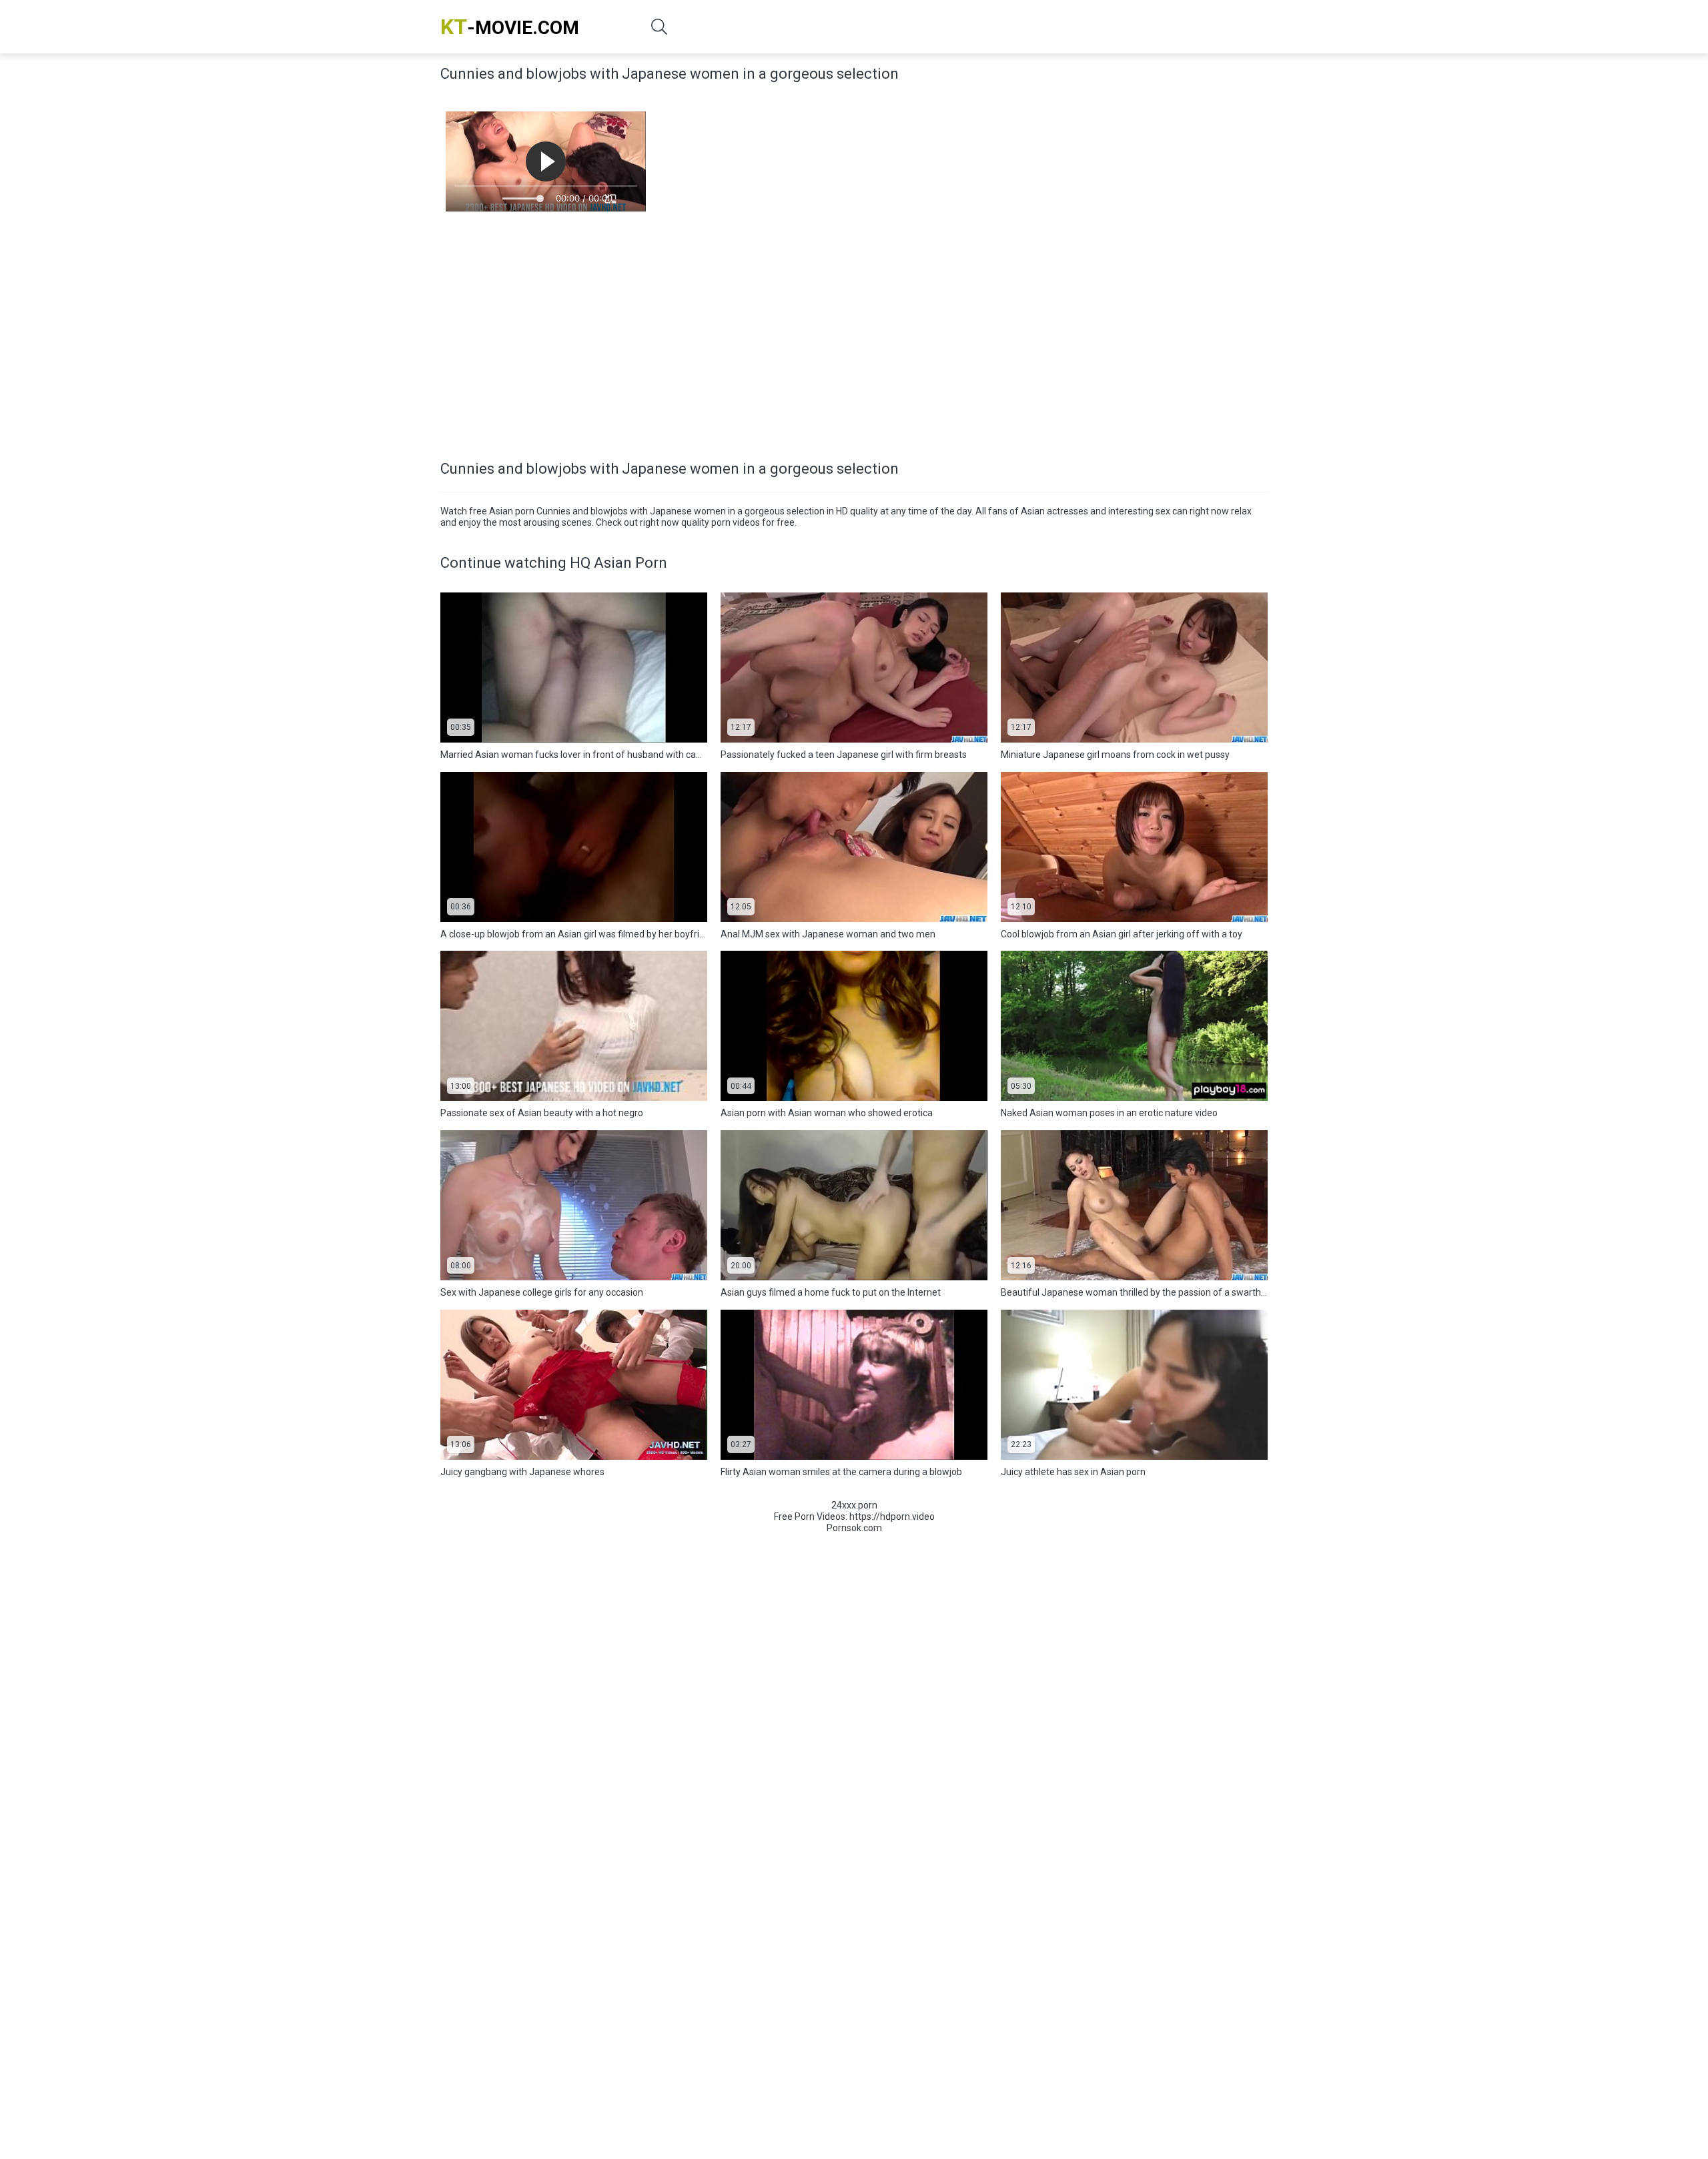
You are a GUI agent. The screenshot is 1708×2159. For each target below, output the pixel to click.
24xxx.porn (854, 1505)
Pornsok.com (854, 1528)
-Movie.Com (510, 27)
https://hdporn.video (892, 1517)
